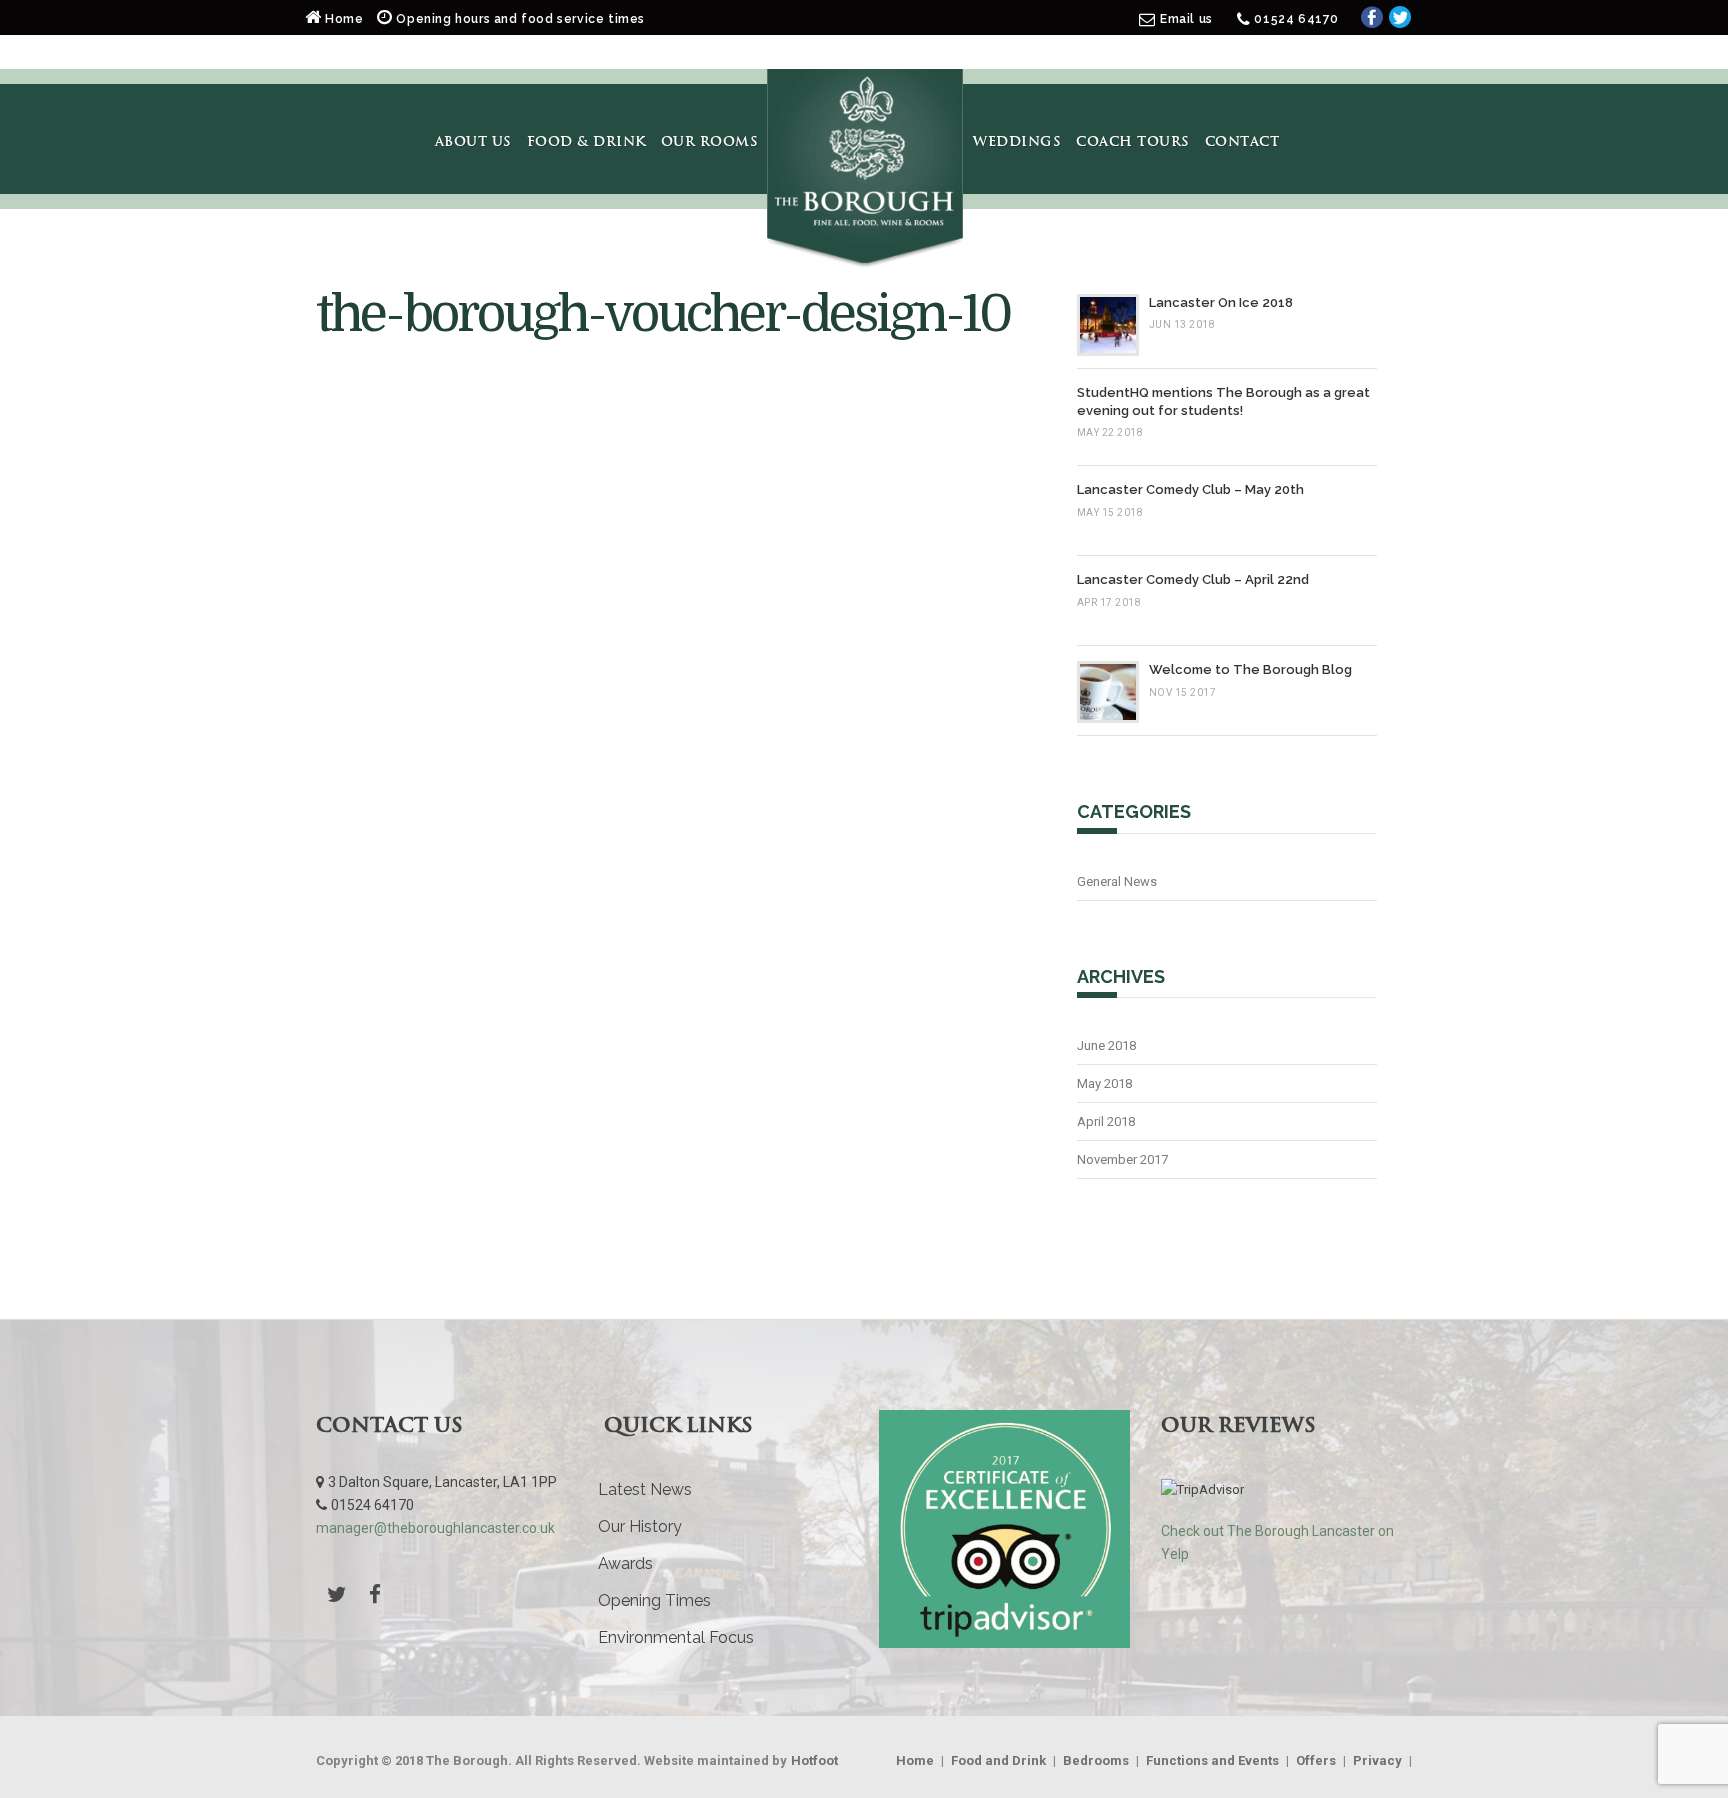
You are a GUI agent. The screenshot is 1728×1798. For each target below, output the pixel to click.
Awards (625, 1563)
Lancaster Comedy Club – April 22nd (1193, 579)
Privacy (1377, 1760)
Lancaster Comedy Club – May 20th (1190, 489)
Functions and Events (1212, 1760)
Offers (1316, 1760)
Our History (640, 1526)
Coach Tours (1133, 141)
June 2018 (1106, 1045)
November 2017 (1122, 1159)
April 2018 (1106, 1121)
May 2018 (1104, 1083)
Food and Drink (998, 1760)
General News (1117, 881)
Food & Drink (586, 141)
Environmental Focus (676, 1637)
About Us (473, 141)
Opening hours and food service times (519, 19)
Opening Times (654, 1600)
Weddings (1017, 141)
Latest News (645, 1489)
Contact (1242, 141)
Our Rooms (710, 141)
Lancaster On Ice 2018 (1221, 302)
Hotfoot (814, 1760)
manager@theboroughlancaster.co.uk (435, 1528)
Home (344, 19)
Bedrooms (1096, 1760)
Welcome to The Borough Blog (1250, 669)
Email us (1186, 19)
